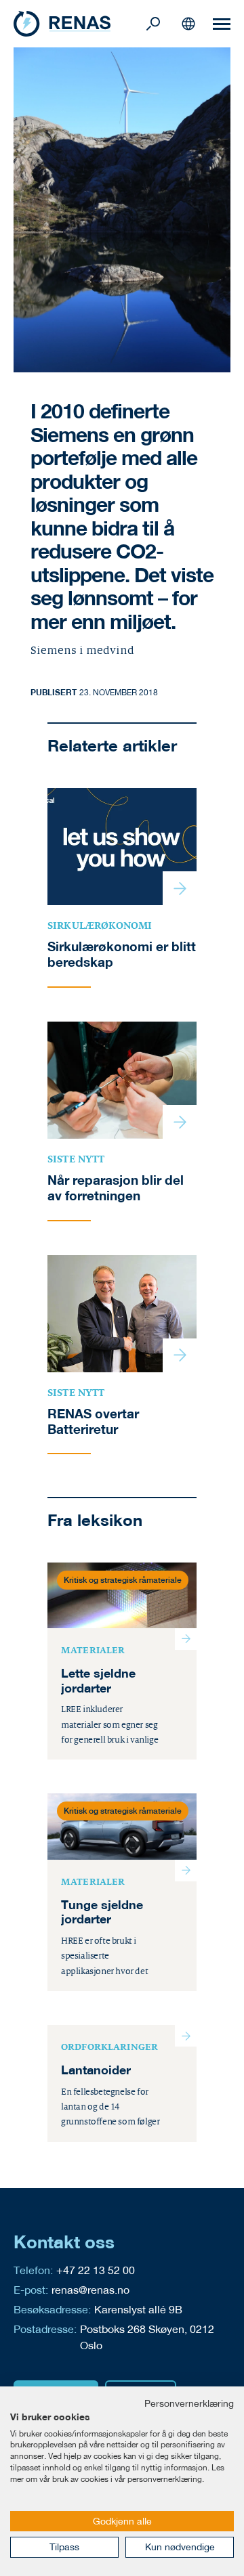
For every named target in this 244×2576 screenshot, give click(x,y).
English (188, 24)
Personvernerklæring (189, 2403)
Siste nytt (76, 1159)
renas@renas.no (90, 2289)
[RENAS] (78, 24)
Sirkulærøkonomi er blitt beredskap (122, 954)
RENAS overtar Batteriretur (93, 1421)
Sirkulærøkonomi (100, 925)
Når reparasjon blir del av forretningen (116, 1188)
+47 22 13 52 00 (96, 2270)
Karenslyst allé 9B (138, 2309)
